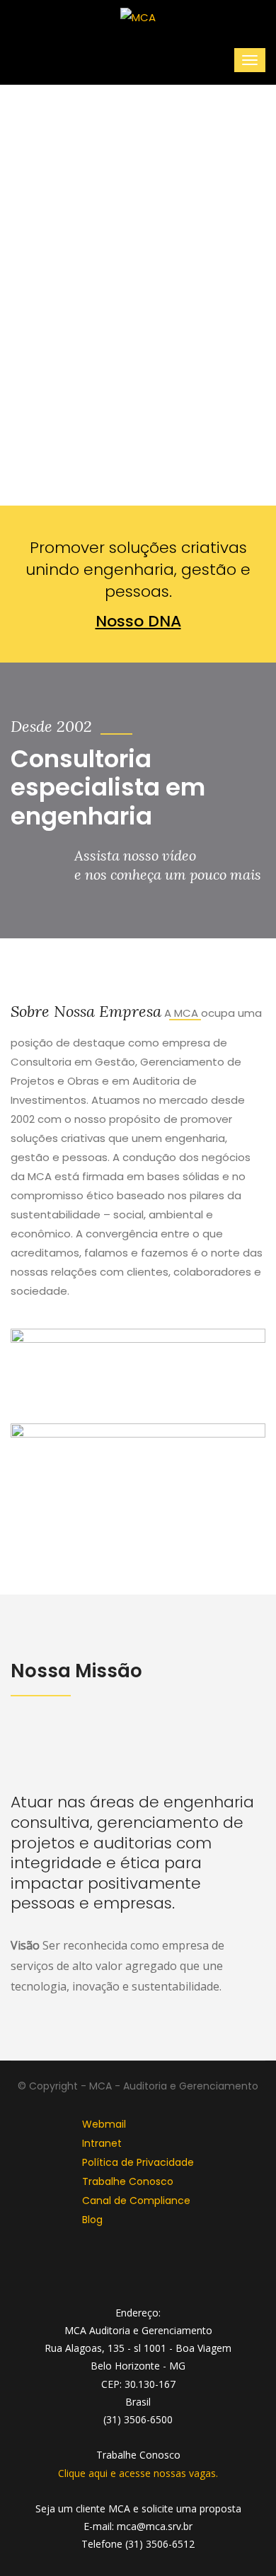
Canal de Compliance (136, 2201)
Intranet (102, 2143)
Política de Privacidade (138, 2162)
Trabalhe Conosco (128, 2181)
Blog (92, 2220)
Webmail (104, 2124)
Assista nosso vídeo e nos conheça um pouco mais (168, 865)
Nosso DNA (138, 621)
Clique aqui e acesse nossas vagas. (138, 2473)
